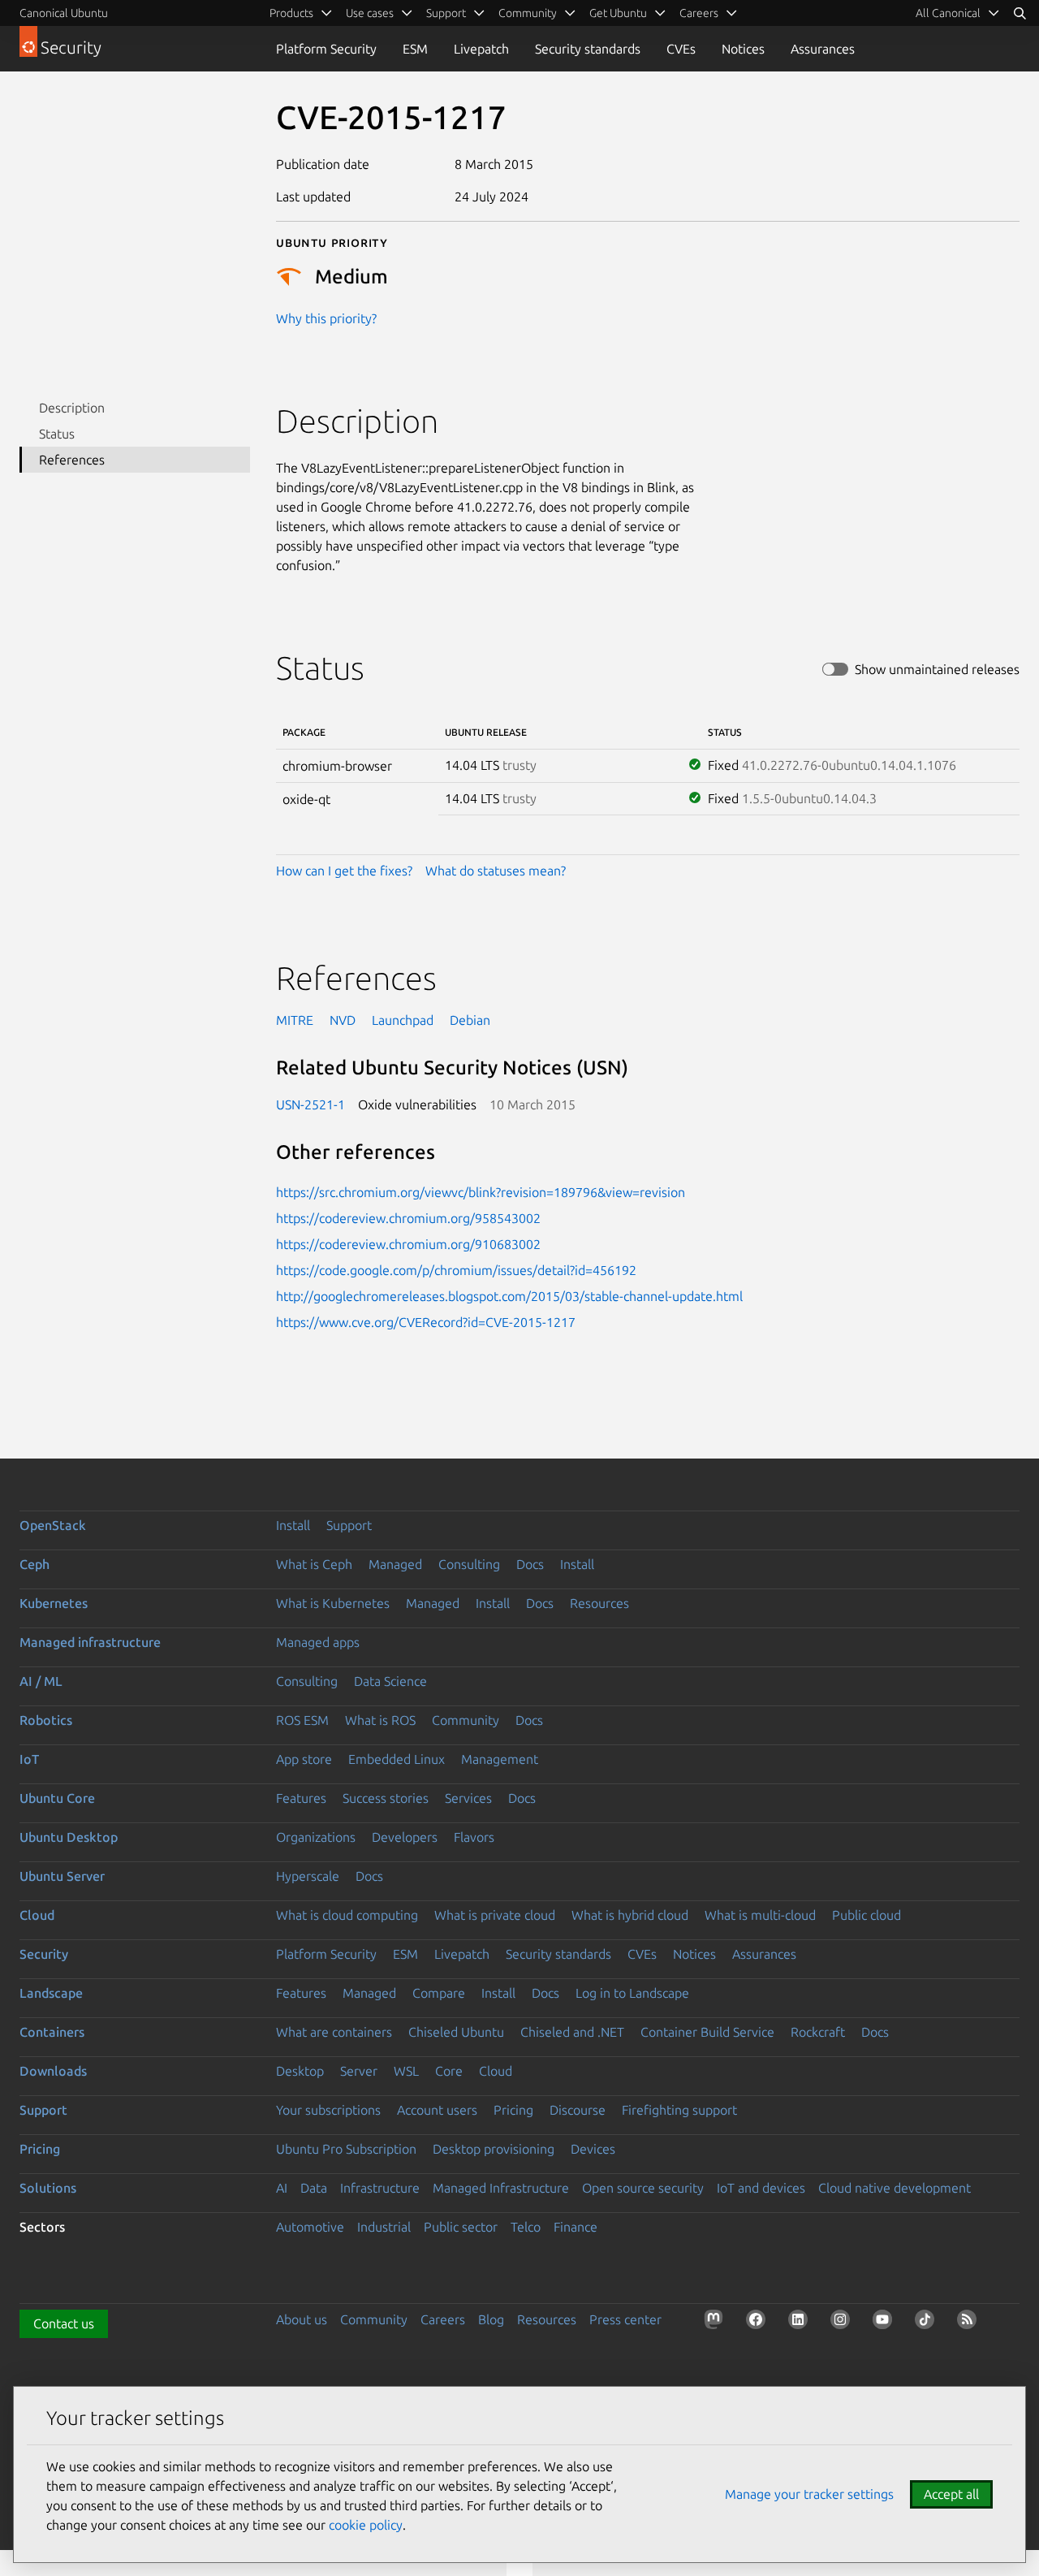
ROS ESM (302, 1720)
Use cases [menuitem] (370, 13)
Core (449, 2071)
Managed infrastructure (90, 1642)
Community (466, 1720)
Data (314, 2188)
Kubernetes (54, 1603)
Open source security (643, 2188)
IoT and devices (761, 2188)
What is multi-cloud (760, 1915)
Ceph (34, 1564)
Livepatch (481, 49)
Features (301, 1798)
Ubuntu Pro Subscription (346, 2149)
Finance (576, 2227)
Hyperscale (308, 1876)
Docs (530, 1564)
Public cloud (867, 1915)
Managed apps (318, 1642)
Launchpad (403, 1020)
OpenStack (53, 1525)
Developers (405, 1837)
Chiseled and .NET (572, 2032)
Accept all (951, 2494)
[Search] (1020, 13)
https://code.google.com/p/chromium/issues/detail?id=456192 (456, 1270)
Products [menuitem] (291, 13)
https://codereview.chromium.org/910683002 (408, 1244)
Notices (743, 49)
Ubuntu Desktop (69, 1837)
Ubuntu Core (57, 1798)
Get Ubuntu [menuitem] (618, 13)
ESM (415, 49)
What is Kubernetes (333, 1603)
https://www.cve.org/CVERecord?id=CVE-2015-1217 (426, 1322)
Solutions (48, 2188)
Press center (625, 2319)
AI (282, 2188)
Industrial (384, 2227)
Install (293, 1525)
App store (304, 1759)
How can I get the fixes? (344, 871)
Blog (491, 2319)
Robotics (46, 1720)
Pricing (513, 2110)
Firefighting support (679, 2110)
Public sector (461, 2227)
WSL (406, 2071)
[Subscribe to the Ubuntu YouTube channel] (886, 2323)
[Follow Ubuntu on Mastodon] (717, 2323)
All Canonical (948, 13)
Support (349, 1525)
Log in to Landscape (632, 1993)
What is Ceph (314, 1564)
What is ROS (380, 1720)
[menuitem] (958, 13)
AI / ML (41, 1681)
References (72, 460)
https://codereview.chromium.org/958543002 (408, 1218)
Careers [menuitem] (699, 13)
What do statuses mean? (496, 871)
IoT (29, 1759)
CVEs (681, 49)
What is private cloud (495, 1915)
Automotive (310, 2227)
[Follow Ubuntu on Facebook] (759, 2323)
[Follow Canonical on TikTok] (928, 2323)
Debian (470, 1020)
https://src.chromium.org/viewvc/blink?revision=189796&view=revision (481, 1192)
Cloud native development (895, 2188)
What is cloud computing (347, 1915)
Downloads (53, 2071)
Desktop (300, 2071)
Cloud (37, 1915)
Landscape (51, 1993)
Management (500, 1759)
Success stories (386, 1798)
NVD (343, 1020)
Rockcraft (818, 2032)
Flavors (474, 1837)
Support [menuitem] (446, 13)
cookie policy (366, 2525)
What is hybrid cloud (630, 1915)
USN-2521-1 (310, 1104)
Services (468, 1798)
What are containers (334, 2032)
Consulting (469, 1564)
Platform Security (326, 49)
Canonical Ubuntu (64, 13)
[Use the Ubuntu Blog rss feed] (970, 2323)
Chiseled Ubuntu (456, 2032)
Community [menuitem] (528, 13)
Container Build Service (707, 2032)
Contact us (64, 2323)
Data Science (390, 1681)
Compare (439, 1993)
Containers (52, 2032)
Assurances (823, 49)
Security (44, 1954)
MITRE (295, 1020)
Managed (395, 1564)
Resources (599, 1603)
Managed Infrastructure (501, 2188)
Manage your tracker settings (809, 2494)
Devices (593, 2149)
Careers (443, 2319)
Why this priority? (326, 318)
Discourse (578, 2110)
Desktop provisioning (494, 2149)
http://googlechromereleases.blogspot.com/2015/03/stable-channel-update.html (509, 1296)
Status (57, 434)
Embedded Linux (397, 1759)
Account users (437, 2110)
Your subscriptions (328, 2110)
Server (359, 2071)
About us (302, 2319)
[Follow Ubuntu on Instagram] (843, 2323)
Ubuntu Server (62, 1876)
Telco (526, 2227)
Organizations (316, 1837)
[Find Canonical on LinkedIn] (801, 2323)
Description (72, 408)
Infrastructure (380, 2188)
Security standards (588, 49)
